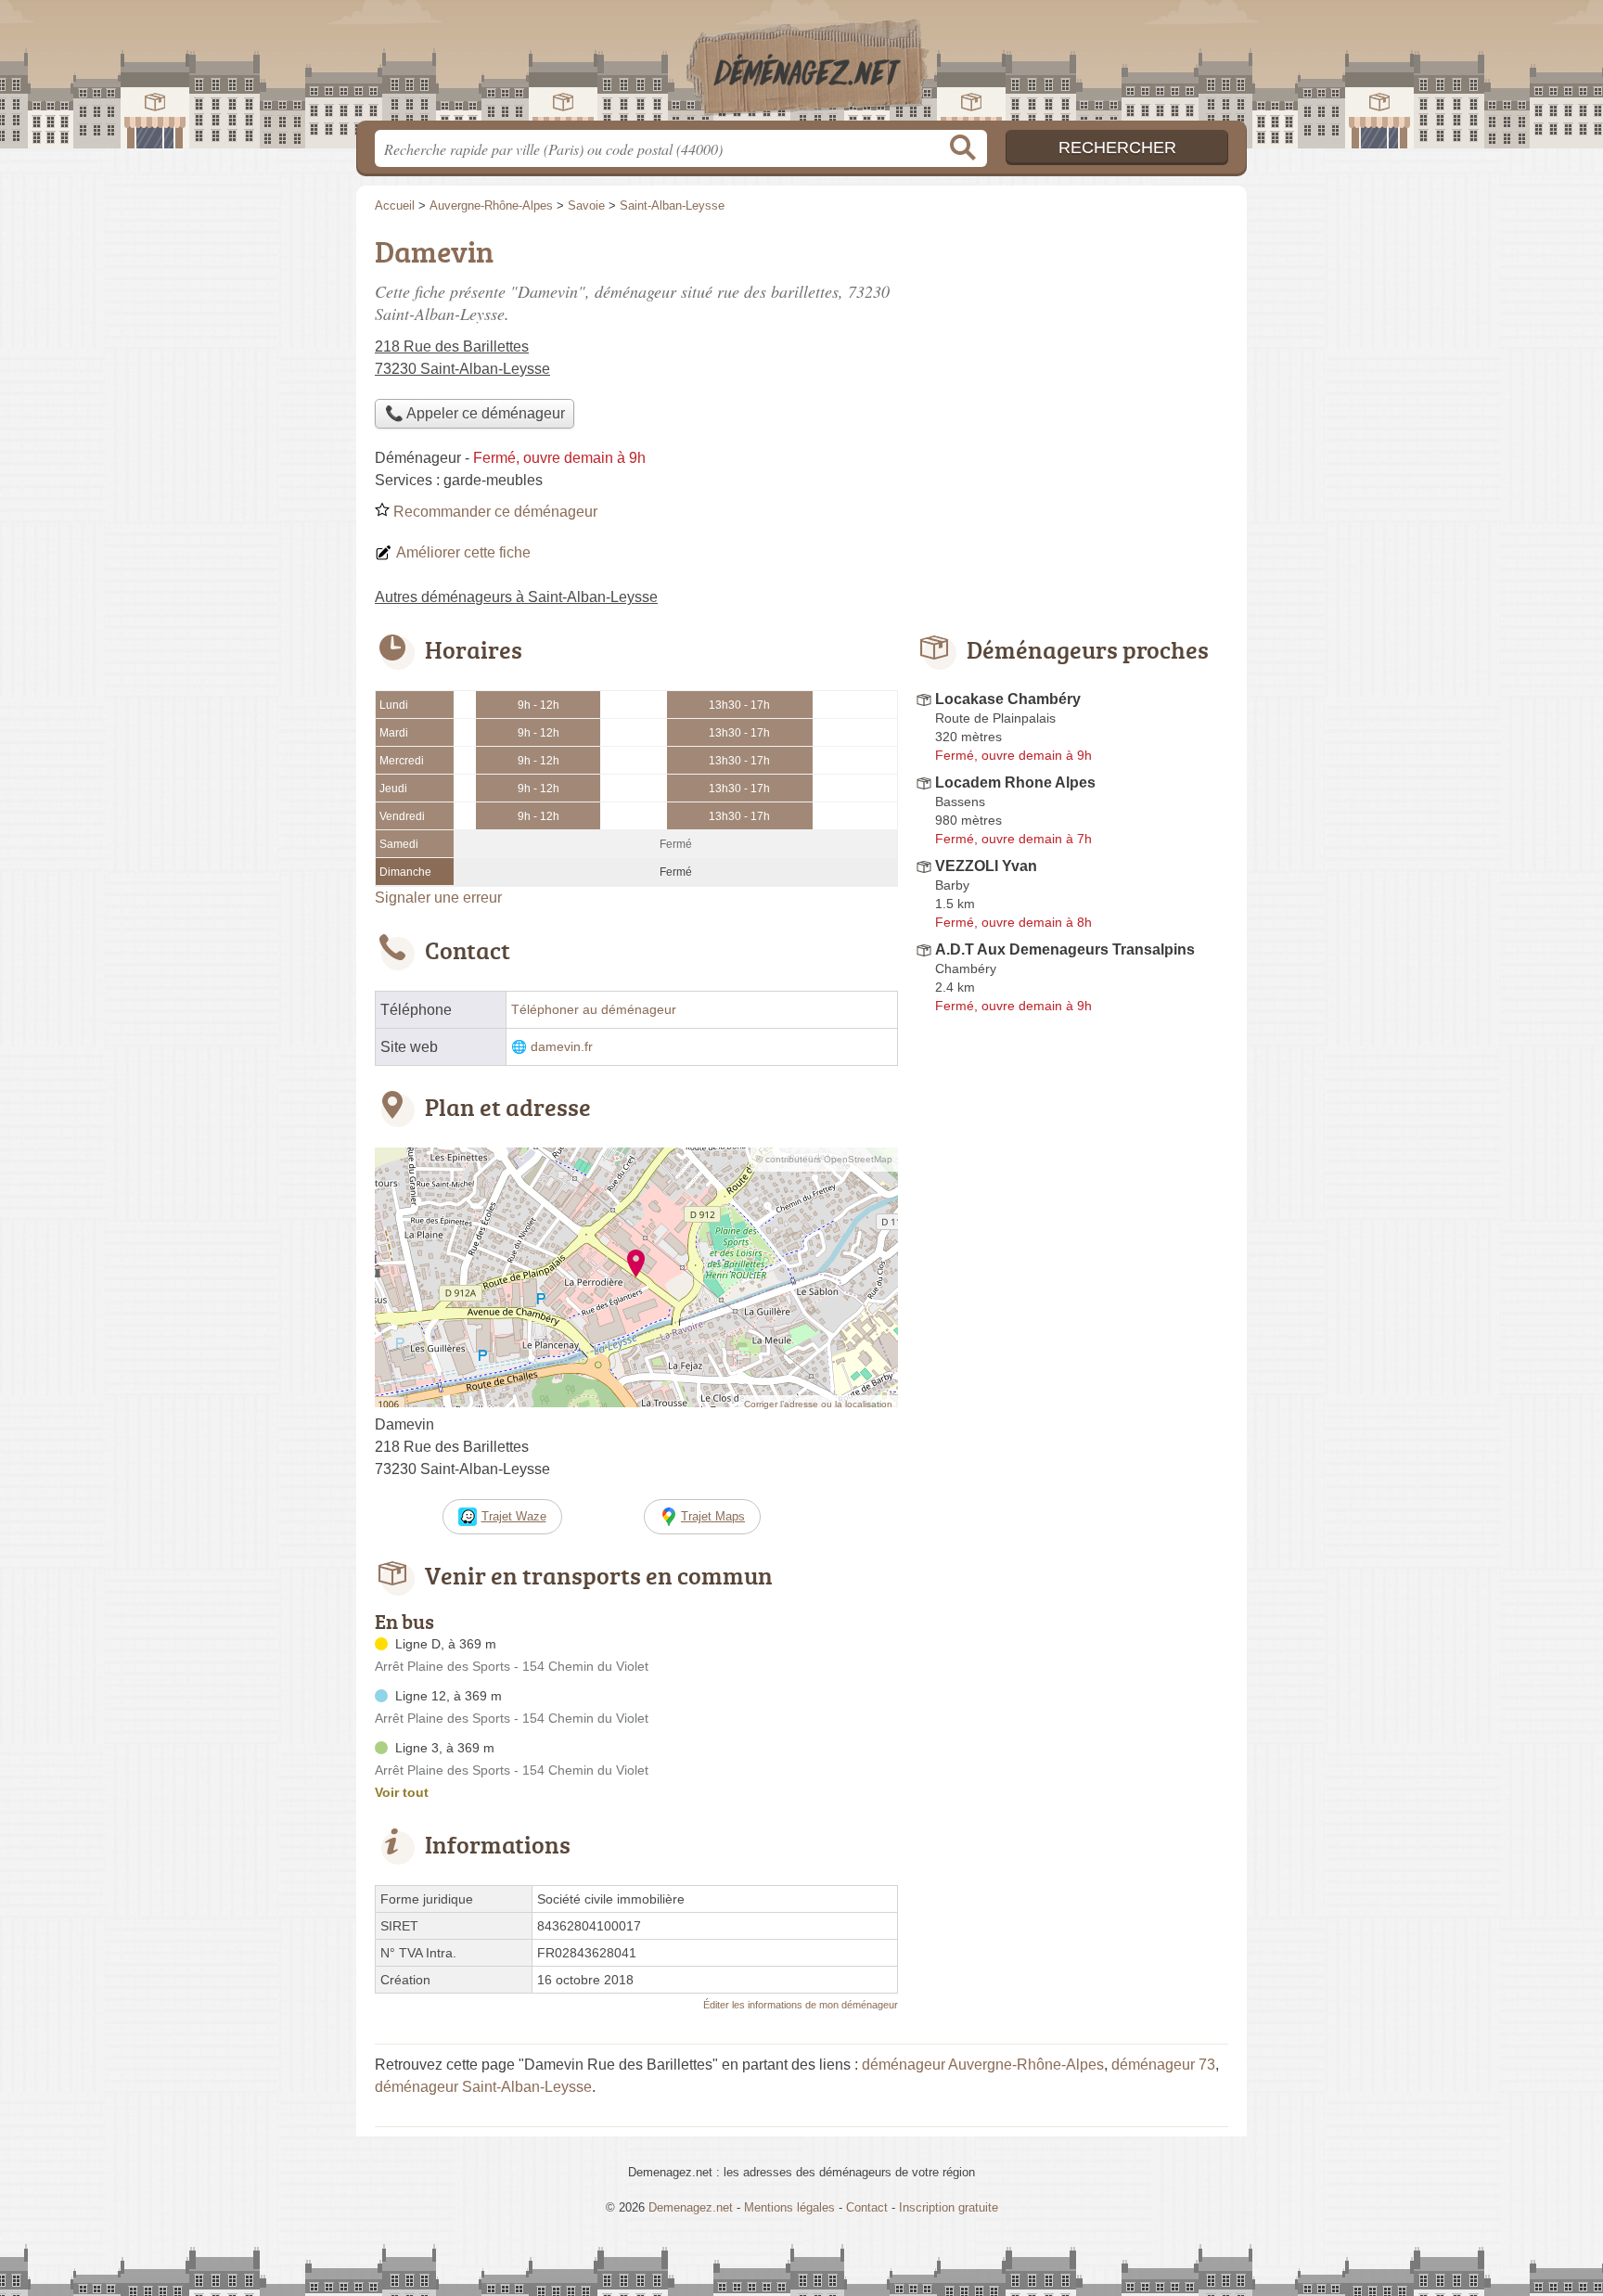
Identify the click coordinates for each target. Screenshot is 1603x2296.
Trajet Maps (713, 1516)
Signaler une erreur (438, 898)
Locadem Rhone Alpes (1015, 782)
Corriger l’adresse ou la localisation (818, 1404)
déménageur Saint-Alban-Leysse (483, 2087)
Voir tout (402, 1792)
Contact (867, 2207)
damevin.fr (562, 1047)
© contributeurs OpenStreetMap (824, 1159)
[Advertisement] (1072, 1453)
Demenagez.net (801, 66)
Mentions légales (789, 2207)
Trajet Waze (514, 1516)
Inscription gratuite (949, 2207)
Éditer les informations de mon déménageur (801, 2005)
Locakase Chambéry (1008, 699)
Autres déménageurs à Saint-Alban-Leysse (516, 597)
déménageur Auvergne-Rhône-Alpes (983, 2065)
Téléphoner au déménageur (594, 1010)
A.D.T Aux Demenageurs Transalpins (1065, 949)
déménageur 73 (1163, 2065)
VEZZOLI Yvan (986, 866)
